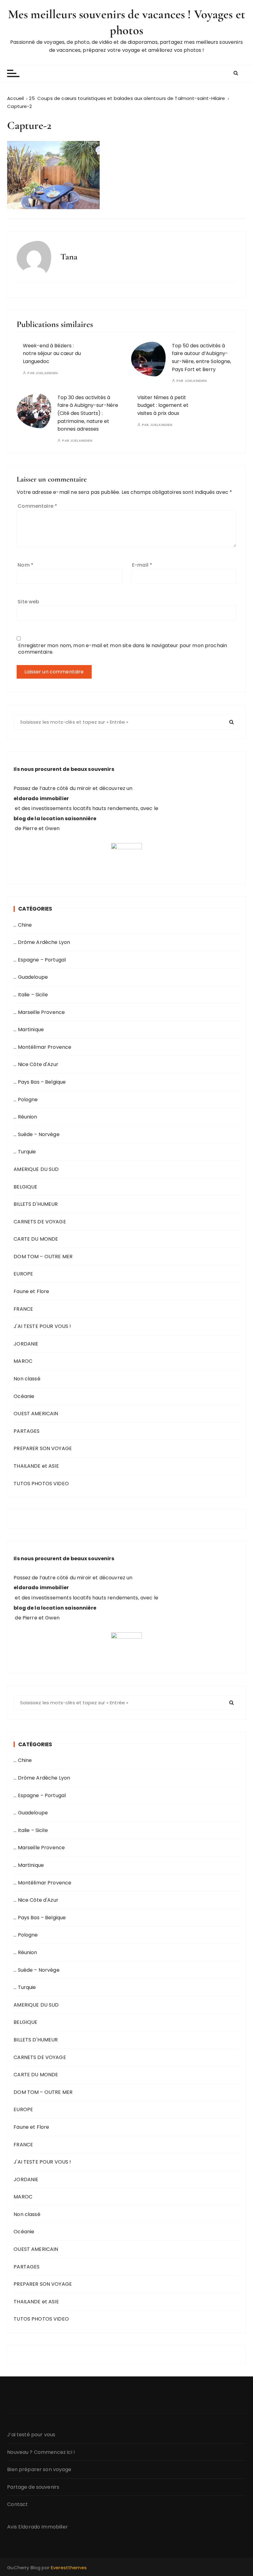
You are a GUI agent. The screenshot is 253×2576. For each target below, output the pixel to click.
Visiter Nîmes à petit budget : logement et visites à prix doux (163, 405)
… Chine (23, 925)
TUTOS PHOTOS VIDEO (41, 1484)
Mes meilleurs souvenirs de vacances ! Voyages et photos (126, 22)
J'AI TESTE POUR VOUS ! (42, 1326)
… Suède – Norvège (37, 1134)
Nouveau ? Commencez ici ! (41, 2452)
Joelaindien (47, 373)
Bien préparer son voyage (39, 2469)
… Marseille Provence (39, 1012)
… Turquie (25, 1152)
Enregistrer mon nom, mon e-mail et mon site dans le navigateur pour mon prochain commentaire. (123, 649)
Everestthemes (69, 2568)
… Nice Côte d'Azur (36, 1064)
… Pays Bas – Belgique (40, 1082)
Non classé (27, 1379)
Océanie (24, 1396)
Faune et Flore (31, 1291)
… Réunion (25, 1117)
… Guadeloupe (31, 977)
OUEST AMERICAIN (36, 1414)
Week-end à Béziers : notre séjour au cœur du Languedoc (52, 354)
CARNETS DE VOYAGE (40, 1222)
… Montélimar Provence (42, 1047)
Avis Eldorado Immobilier (37, 2527)
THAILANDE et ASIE (36, 1466)
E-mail (142, 565)
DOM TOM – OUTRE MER (43, 1257)
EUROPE (23, 1274)
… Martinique (29, 1030)
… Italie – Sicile (31, 995)
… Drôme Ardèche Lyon (42, 942)
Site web (28, 602)
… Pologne (26, 1100)
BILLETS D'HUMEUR (36, 1204)
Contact (17, 2504)
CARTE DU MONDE (36, 1239)
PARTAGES (27, 1431)
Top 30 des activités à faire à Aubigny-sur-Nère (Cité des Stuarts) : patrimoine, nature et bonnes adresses (88, 413)
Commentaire (37, 506)
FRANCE (23, 1309)
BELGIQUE (25, 1187)
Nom (25, 565)
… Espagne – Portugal (40, 960)
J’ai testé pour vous (31, 2435)
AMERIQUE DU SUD (36, 1169)
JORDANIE (26, 1344)
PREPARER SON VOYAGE (43, 1448)
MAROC (23, 1361)
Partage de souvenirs (33, 2487)
